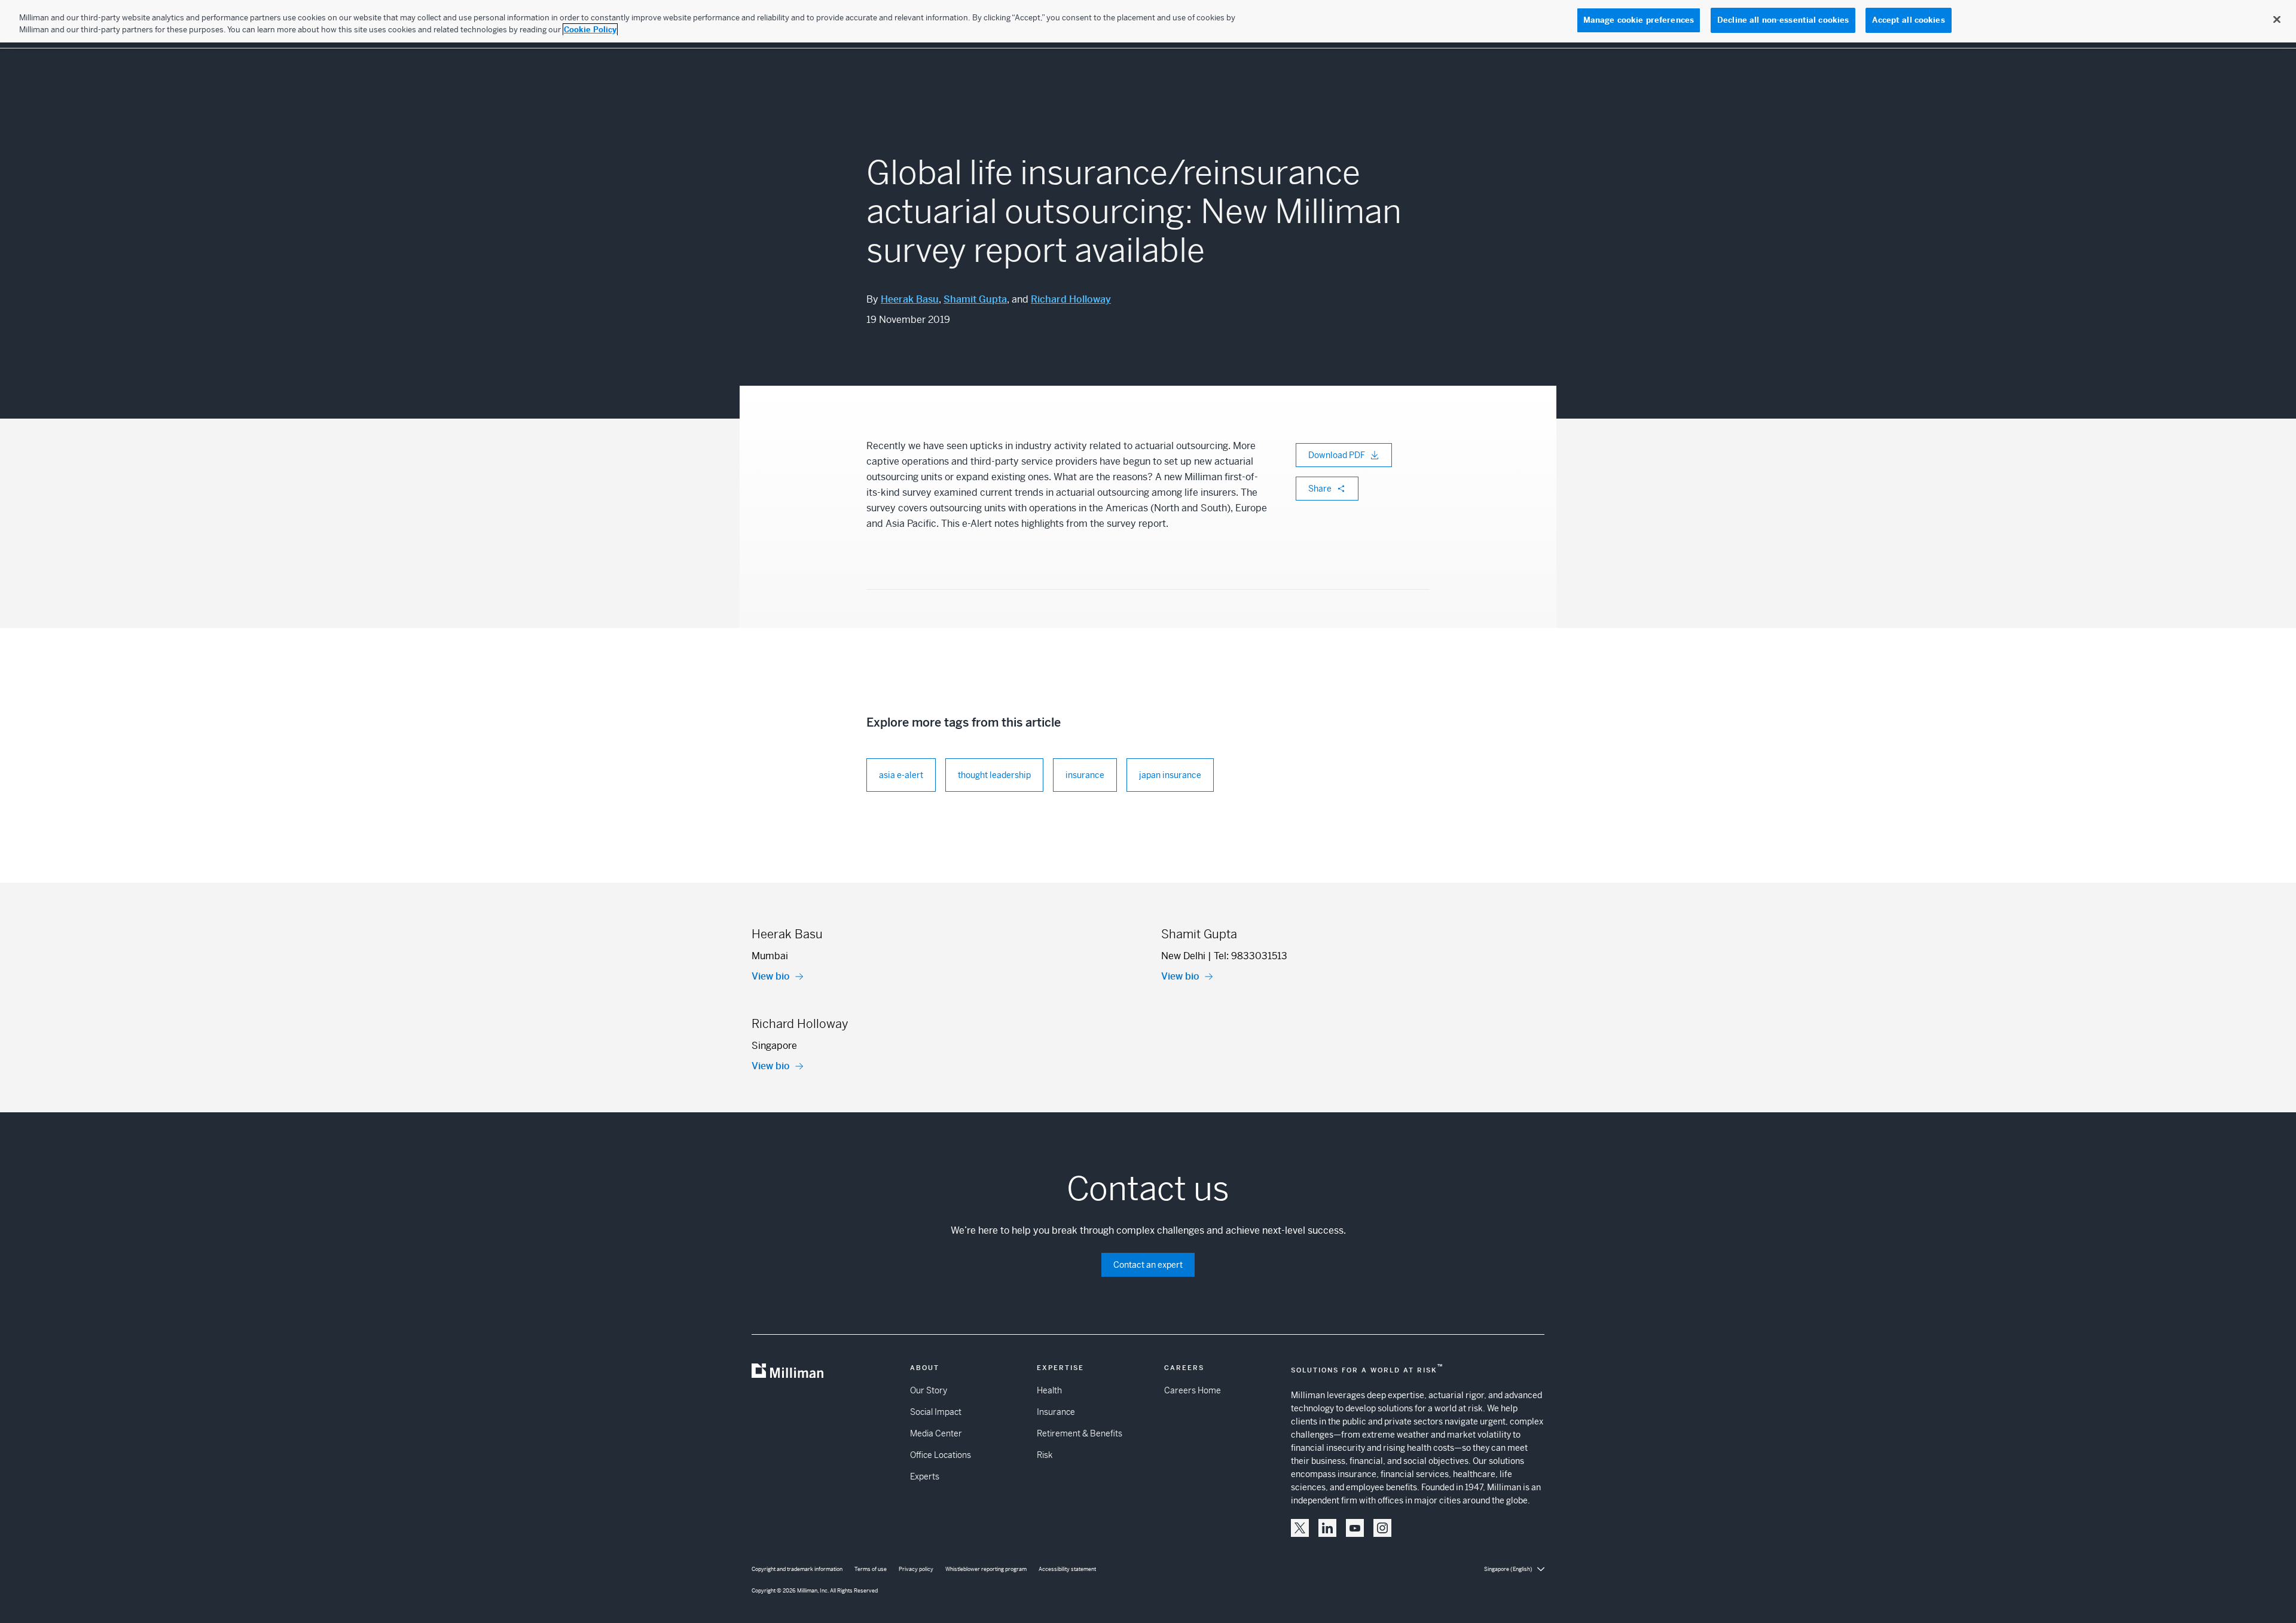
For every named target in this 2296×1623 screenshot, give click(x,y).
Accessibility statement (1067, 1569)
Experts (925, 1476)
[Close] (2277, 20)
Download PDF (1337, 455)
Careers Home (1193, 1390)
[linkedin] (1327, 1528)
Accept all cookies (1908, 20)
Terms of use (871, 1569)
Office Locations (941, 1455)
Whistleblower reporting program (986, 1569)
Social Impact (936, 1412)
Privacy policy (916, 1569)
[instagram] (1382, 1528)
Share (1320, 489)
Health (1049, 1390)
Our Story (929, 1390)
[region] (1148, 21)
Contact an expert (1148, 1265)
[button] (1300, 1528)
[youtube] (1355, 1528)
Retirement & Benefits (1080, 1433)
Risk (1045, 1455)
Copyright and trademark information (797, 1569)
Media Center (936, 1433)
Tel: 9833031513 (1251, 956)
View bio (771, 976)
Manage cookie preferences (1639, 20)
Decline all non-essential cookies (1783, 20)
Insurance (1056, 1412)
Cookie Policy (590, 30)
